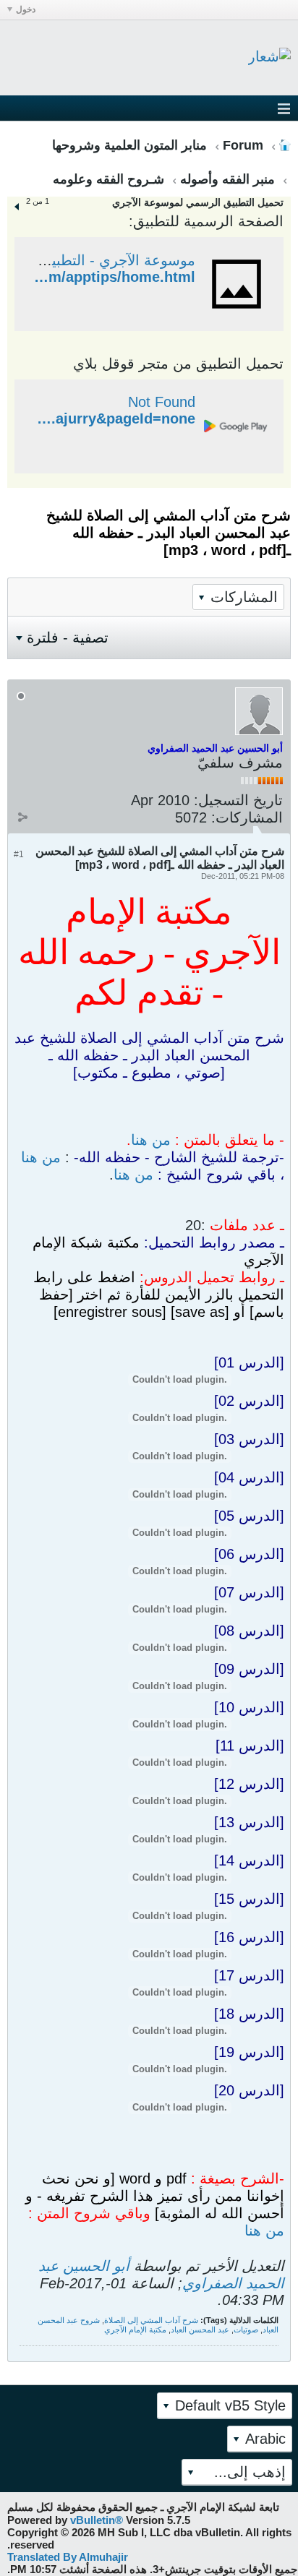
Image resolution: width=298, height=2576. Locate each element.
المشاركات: (247, 817)
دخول (26, 9)
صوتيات (246, 2330)
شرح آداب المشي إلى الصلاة (151, 2320)
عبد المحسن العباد (200, 2330)
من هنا (151, 1140)
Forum (243, 145)
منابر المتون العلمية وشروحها (129, 145)
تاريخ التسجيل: (238, 800)
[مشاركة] (22, 817)
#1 (19, 854)
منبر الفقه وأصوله (227, 179)
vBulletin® (97, 2520)
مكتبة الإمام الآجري (135, 2330)
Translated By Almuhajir (68, 2557)
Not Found (162, 402)
